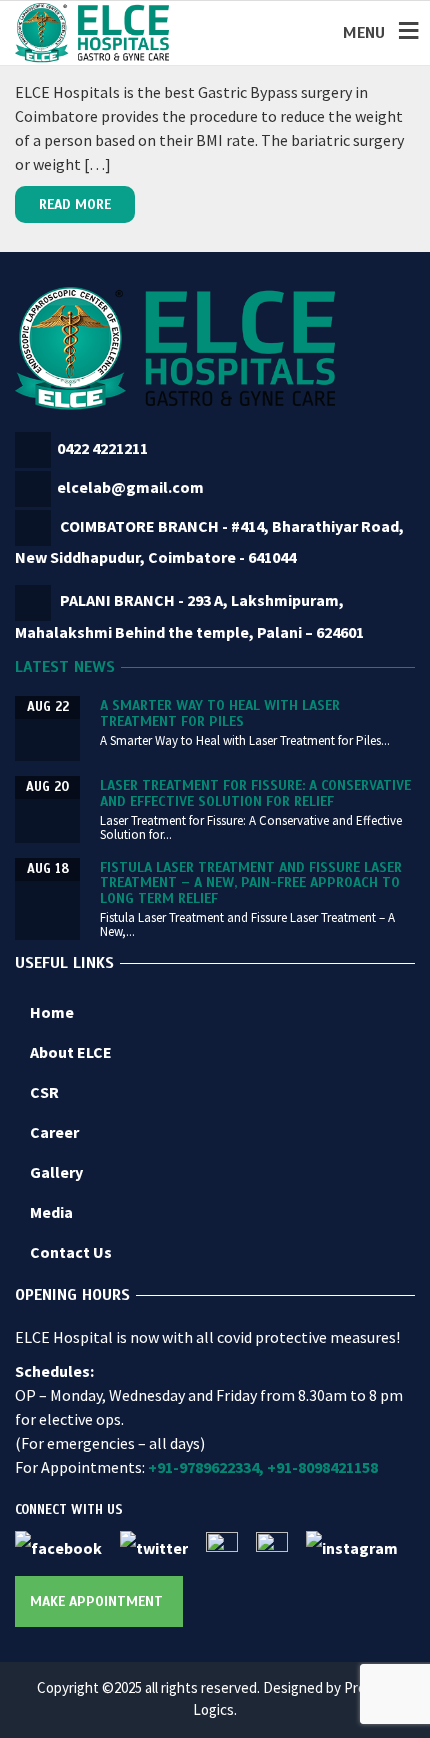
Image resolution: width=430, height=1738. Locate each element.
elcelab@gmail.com (130, 487)
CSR (44, 1092)
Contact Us (71, 1252)
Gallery (56, 1172)
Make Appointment (96, 1601)
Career (54, 1132)
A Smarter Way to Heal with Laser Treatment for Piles (220, 713)
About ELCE (71, 1052)
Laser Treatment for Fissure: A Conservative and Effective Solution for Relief (255, 793)
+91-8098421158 (322, 1467)
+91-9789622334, (206, 1467)
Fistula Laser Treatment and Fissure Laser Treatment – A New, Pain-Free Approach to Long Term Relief (251, 883)
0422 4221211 (102, 448)
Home (52, 1012)
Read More (75, 204)
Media (51, 1212)
